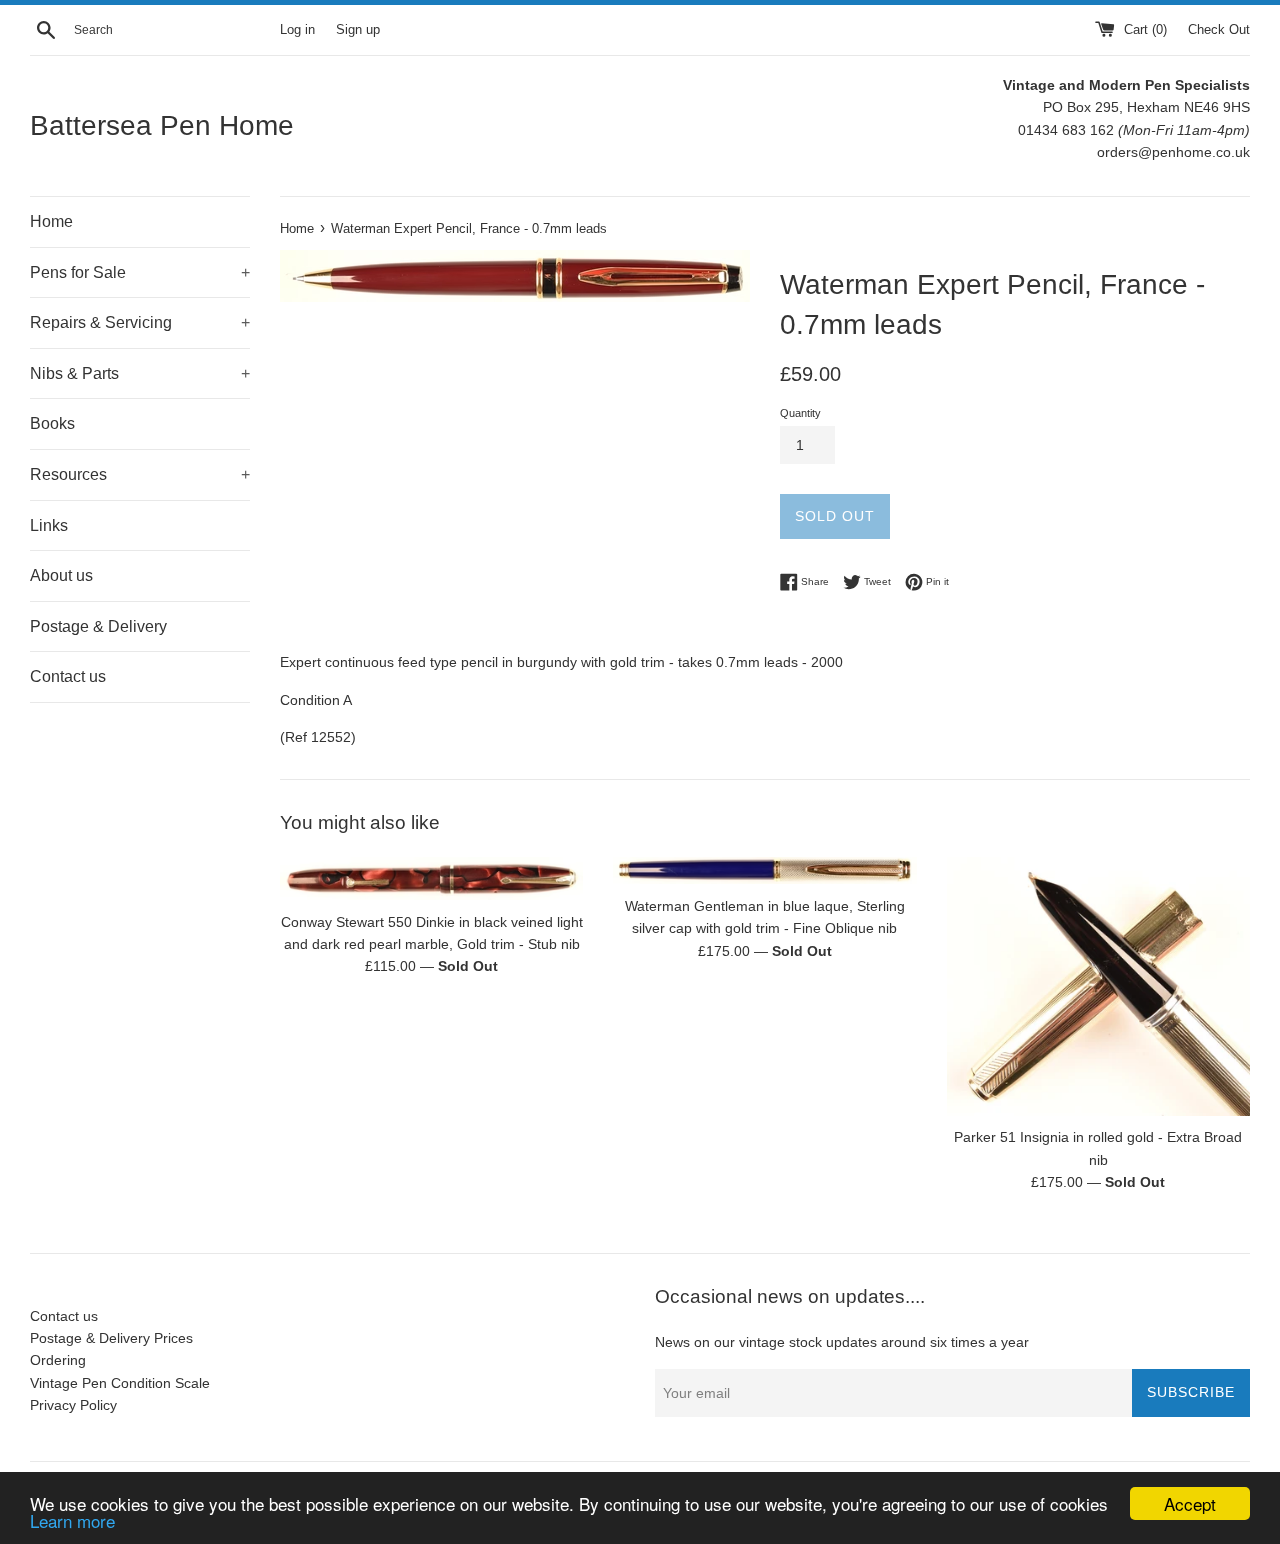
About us (61, 575)
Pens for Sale (140, 272)
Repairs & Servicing (140, 322)
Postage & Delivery (98, 626)
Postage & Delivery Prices (111, 1338)
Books (52, 423)
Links (49, 525)
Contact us (68, 676)
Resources (140, 474)
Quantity (800, 413)
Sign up (358, 30)
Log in (297, 30)
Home (51, 221)
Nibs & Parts (140, 373)
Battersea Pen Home (162, 125)
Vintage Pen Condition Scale (120, 1383)
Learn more (72, 1520)
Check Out (1219, 30)
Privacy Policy (73, 1405)
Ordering (58, 1360)
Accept (1190, 1503)
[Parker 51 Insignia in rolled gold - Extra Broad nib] (1098, 987)
